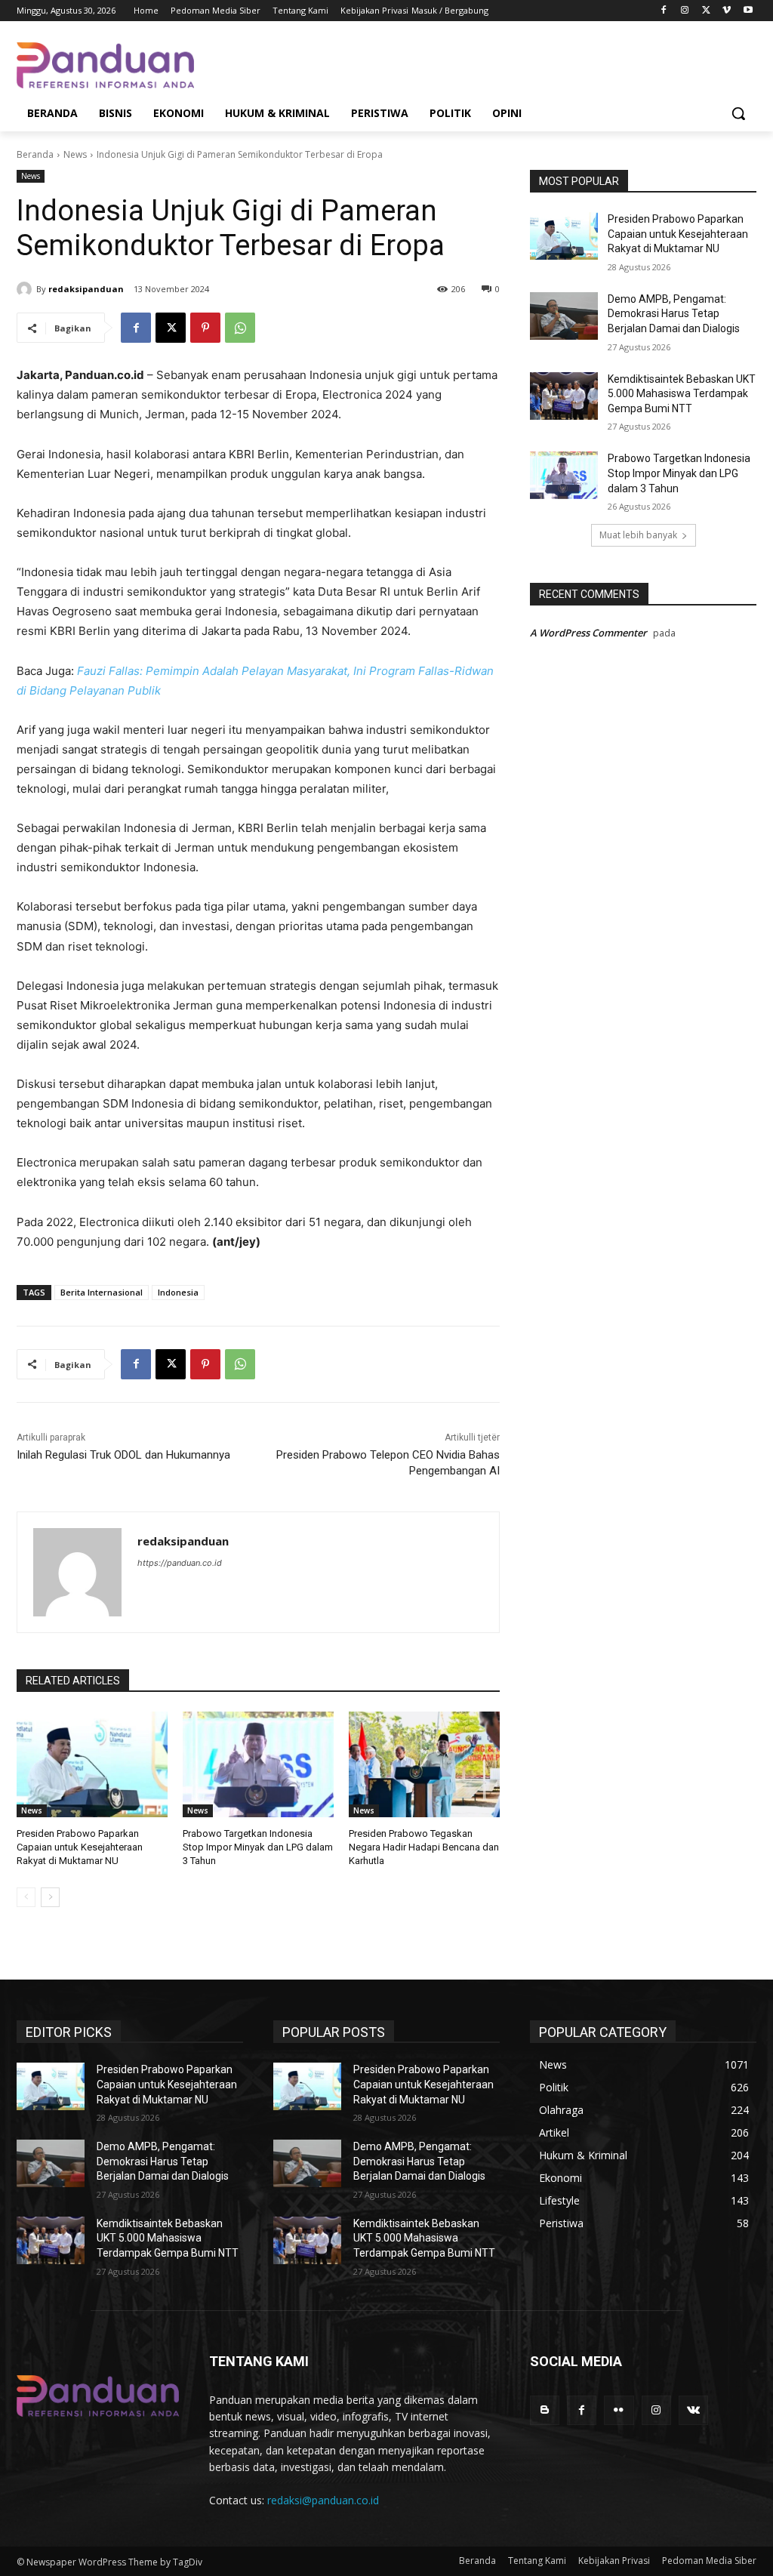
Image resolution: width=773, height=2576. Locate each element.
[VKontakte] (693, 2410)
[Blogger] (545, 2410)
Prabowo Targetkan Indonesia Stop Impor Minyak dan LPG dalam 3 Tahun (258, 1847)
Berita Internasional (102, 1292)
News (75, 154)
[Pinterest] (205, 328)
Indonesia (178, 1292)
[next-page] (50, 1897)
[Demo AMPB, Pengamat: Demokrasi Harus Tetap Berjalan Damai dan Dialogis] (564, 316)
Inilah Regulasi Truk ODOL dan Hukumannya (123, 1455)
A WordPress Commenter (588, 633)
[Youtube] (748, 11)
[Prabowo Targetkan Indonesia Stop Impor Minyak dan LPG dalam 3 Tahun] (258, 1764)
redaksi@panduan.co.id (323, 2500)
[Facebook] (664, 11)
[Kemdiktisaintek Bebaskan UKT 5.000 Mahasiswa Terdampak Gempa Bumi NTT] (564, 396)
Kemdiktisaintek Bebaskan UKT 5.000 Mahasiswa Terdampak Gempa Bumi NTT (682, 394)
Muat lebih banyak (638, 535)
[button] (738, 113)
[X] (706, 11)
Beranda (35, 154)
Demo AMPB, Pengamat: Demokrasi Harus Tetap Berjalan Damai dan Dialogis (674, 314)
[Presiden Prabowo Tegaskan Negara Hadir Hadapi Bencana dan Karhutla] (424, 1764)
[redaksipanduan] (26, 289)
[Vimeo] (727, 11)
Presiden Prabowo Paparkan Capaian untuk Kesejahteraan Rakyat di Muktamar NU (80, 1847)
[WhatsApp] (240, 328)
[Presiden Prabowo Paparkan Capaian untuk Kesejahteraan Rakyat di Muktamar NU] (92, 1764)
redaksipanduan (86, 289)
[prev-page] (26, 1897)
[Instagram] (685, 11)
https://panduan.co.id (180, 1563)
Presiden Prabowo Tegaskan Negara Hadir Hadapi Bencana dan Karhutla (424, 1847)
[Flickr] (619, 2410)
